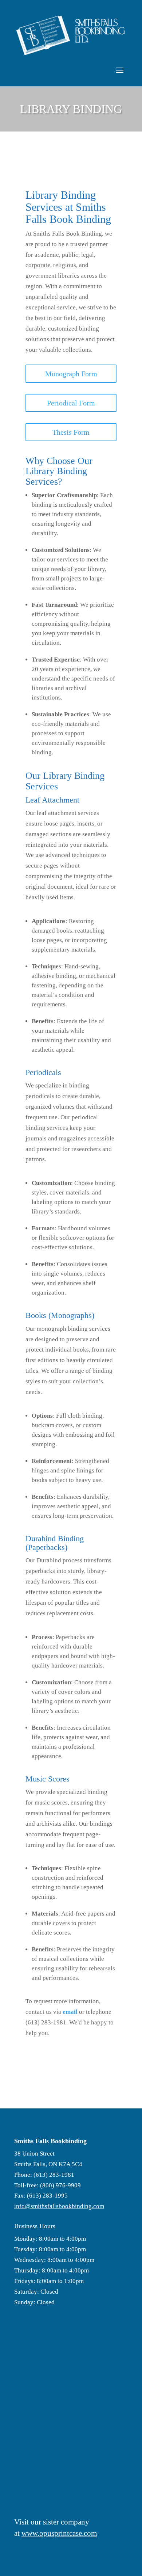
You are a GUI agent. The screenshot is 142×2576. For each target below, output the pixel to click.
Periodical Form (71, 403)
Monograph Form (71, 374)
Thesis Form (71, 432)
